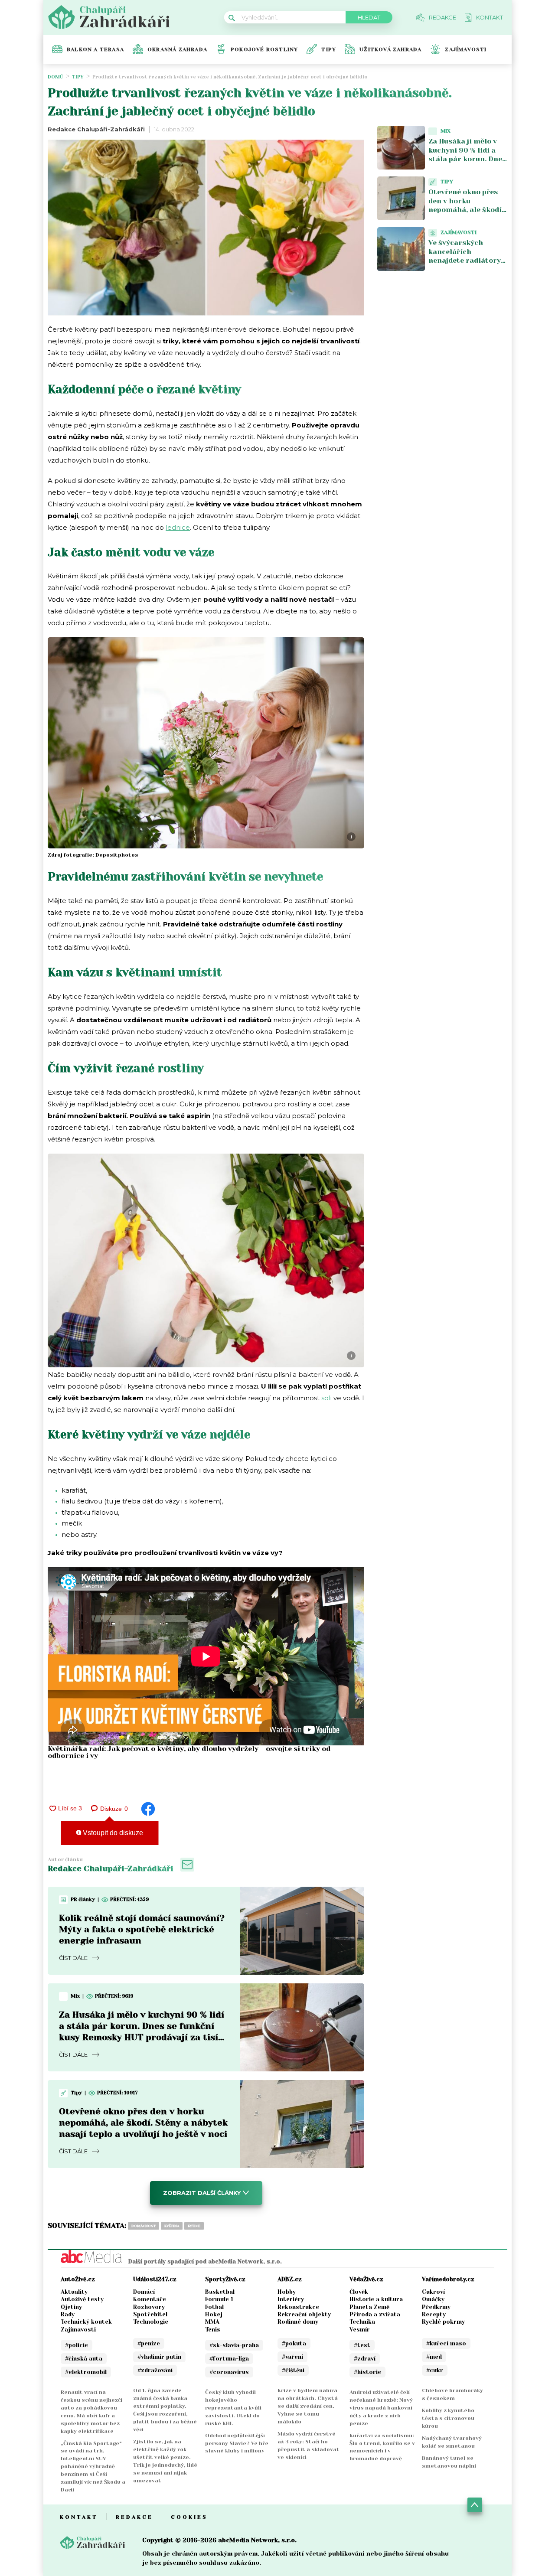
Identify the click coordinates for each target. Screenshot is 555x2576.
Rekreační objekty (304, 2314)
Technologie (151, 2322)
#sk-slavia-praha (234, 2345)
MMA (212, 2322)
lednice (178, 527)
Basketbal (220, 2292)
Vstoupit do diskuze (112, 1833)
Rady (68, 2314)
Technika (362, 2322)
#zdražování (155, 2370)
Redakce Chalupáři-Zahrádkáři (96, 129)
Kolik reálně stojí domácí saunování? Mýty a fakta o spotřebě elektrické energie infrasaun (142, 1929)
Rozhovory (149, 2307)
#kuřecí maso (446, 2343)
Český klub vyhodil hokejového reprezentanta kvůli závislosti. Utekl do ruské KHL (233, 2408)
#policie (77, 2345)
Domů (55, 77)
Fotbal (214, 2307)
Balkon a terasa (95, 49)
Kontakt (79, 2517)
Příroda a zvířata (375, 2314)
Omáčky (433, 2299)
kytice (194, 2226)
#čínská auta (84, 2359)
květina (172, 2226)
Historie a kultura (376, 2299)
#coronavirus (229, 2372)
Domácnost (144, 2226)
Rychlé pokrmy (443, 2322)
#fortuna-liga (229, 2359)
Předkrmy (436, 2307)
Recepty (434, 2314)
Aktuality (74, 2292)
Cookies (189, 2517)
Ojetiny (71, 2307)
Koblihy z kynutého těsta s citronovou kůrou (448, 2418)
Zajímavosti (466, 49)
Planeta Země (369, 2307)
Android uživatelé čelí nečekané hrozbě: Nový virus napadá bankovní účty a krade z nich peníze (381, 2408)
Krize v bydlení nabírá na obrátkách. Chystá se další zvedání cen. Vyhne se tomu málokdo (308, 2406)
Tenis (213, 2330)
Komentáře (150, 2299)
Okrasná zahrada (177, 49)
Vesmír (360, 2330)
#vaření (292, 2357)
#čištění (293, 2370)
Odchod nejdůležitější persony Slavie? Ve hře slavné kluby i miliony (237, 2443)
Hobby (287, 2292)
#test (362, 2345)
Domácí (144, 2292)
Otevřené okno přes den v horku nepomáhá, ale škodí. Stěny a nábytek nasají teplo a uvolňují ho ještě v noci (143, 2123)
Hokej (214, 2314)
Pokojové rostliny (264, 49)
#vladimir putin (159, 2357)
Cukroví (433, 2292)
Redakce (134, 2517)
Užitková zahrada (390, 49)
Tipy (329, 49)
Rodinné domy (298, 2322)
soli (326, 1398)
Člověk (359, 2292)
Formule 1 (219, 2299)
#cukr (435, 2370)
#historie (367, 2372)
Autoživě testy (82, 2299)
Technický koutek (86, 2322)
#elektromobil (86, 2372)
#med (434, 2357)
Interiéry (291, 2299)
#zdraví (365, 2359)
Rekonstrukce (298, 2307)
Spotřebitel (150, 2314)
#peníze (149, 2343)
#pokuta (294, 2343)
